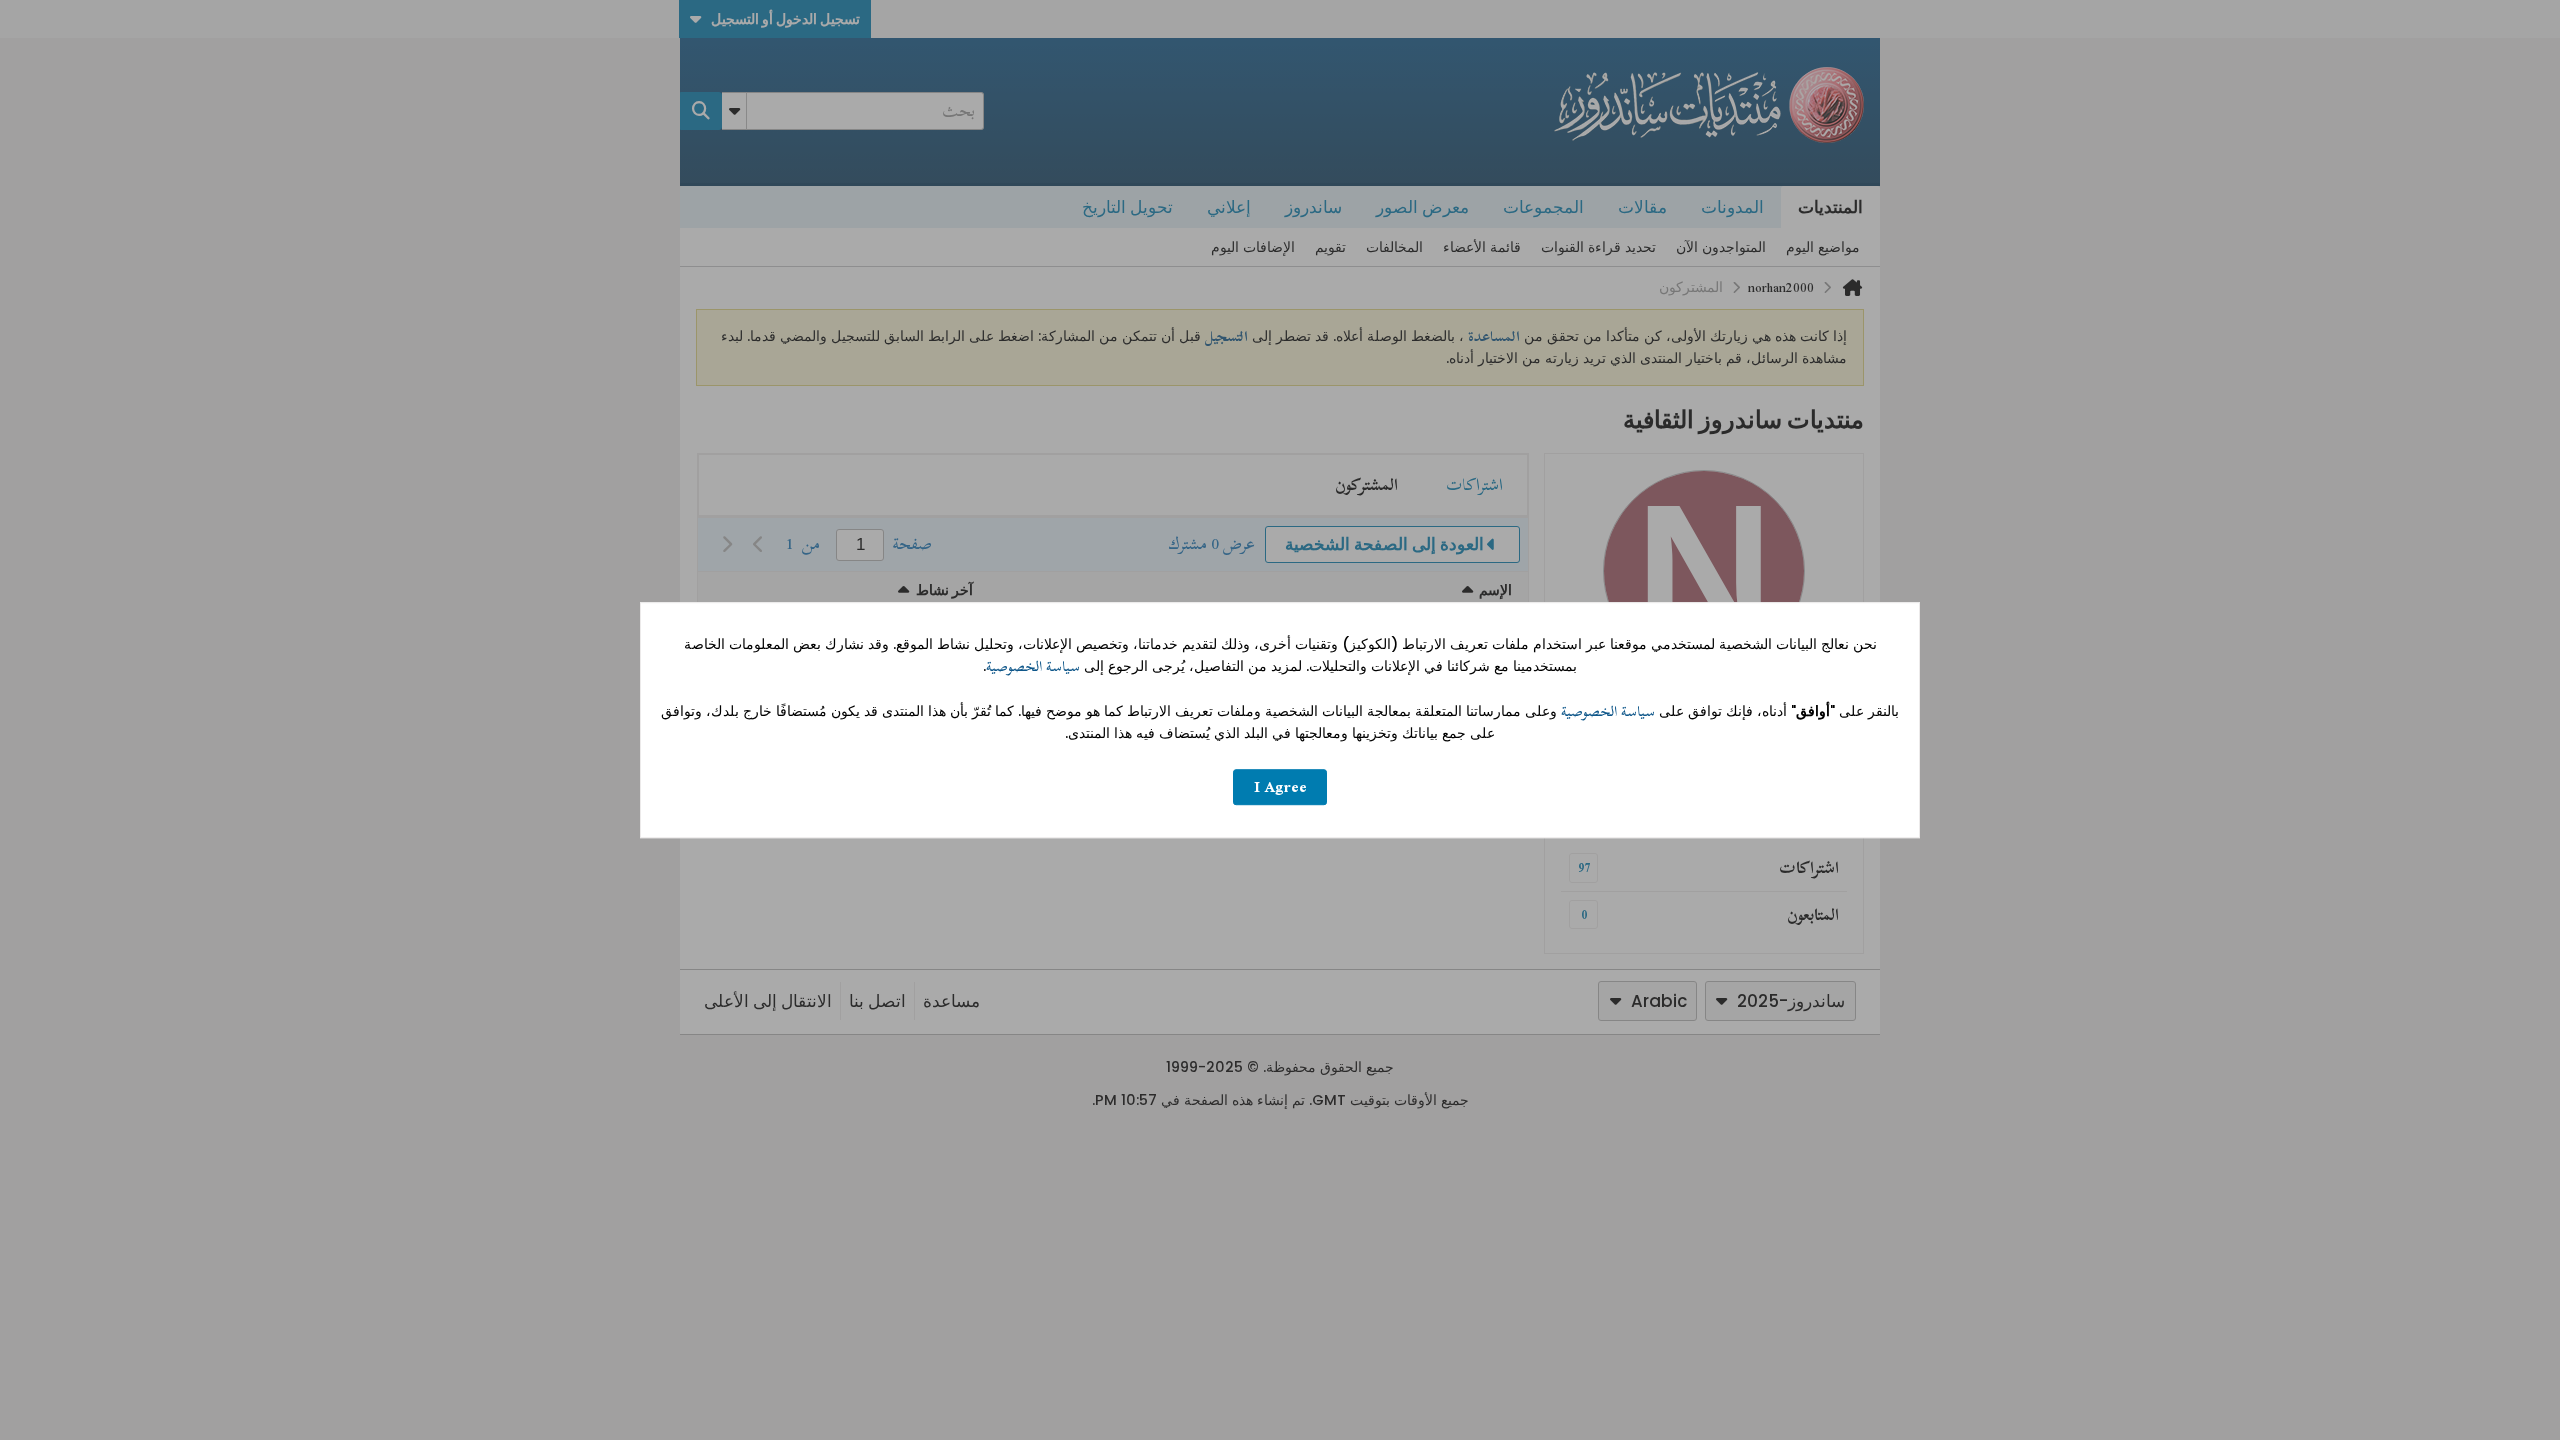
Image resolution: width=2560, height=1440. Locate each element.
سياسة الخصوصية (1033, 666)
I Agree (1280, 787)
